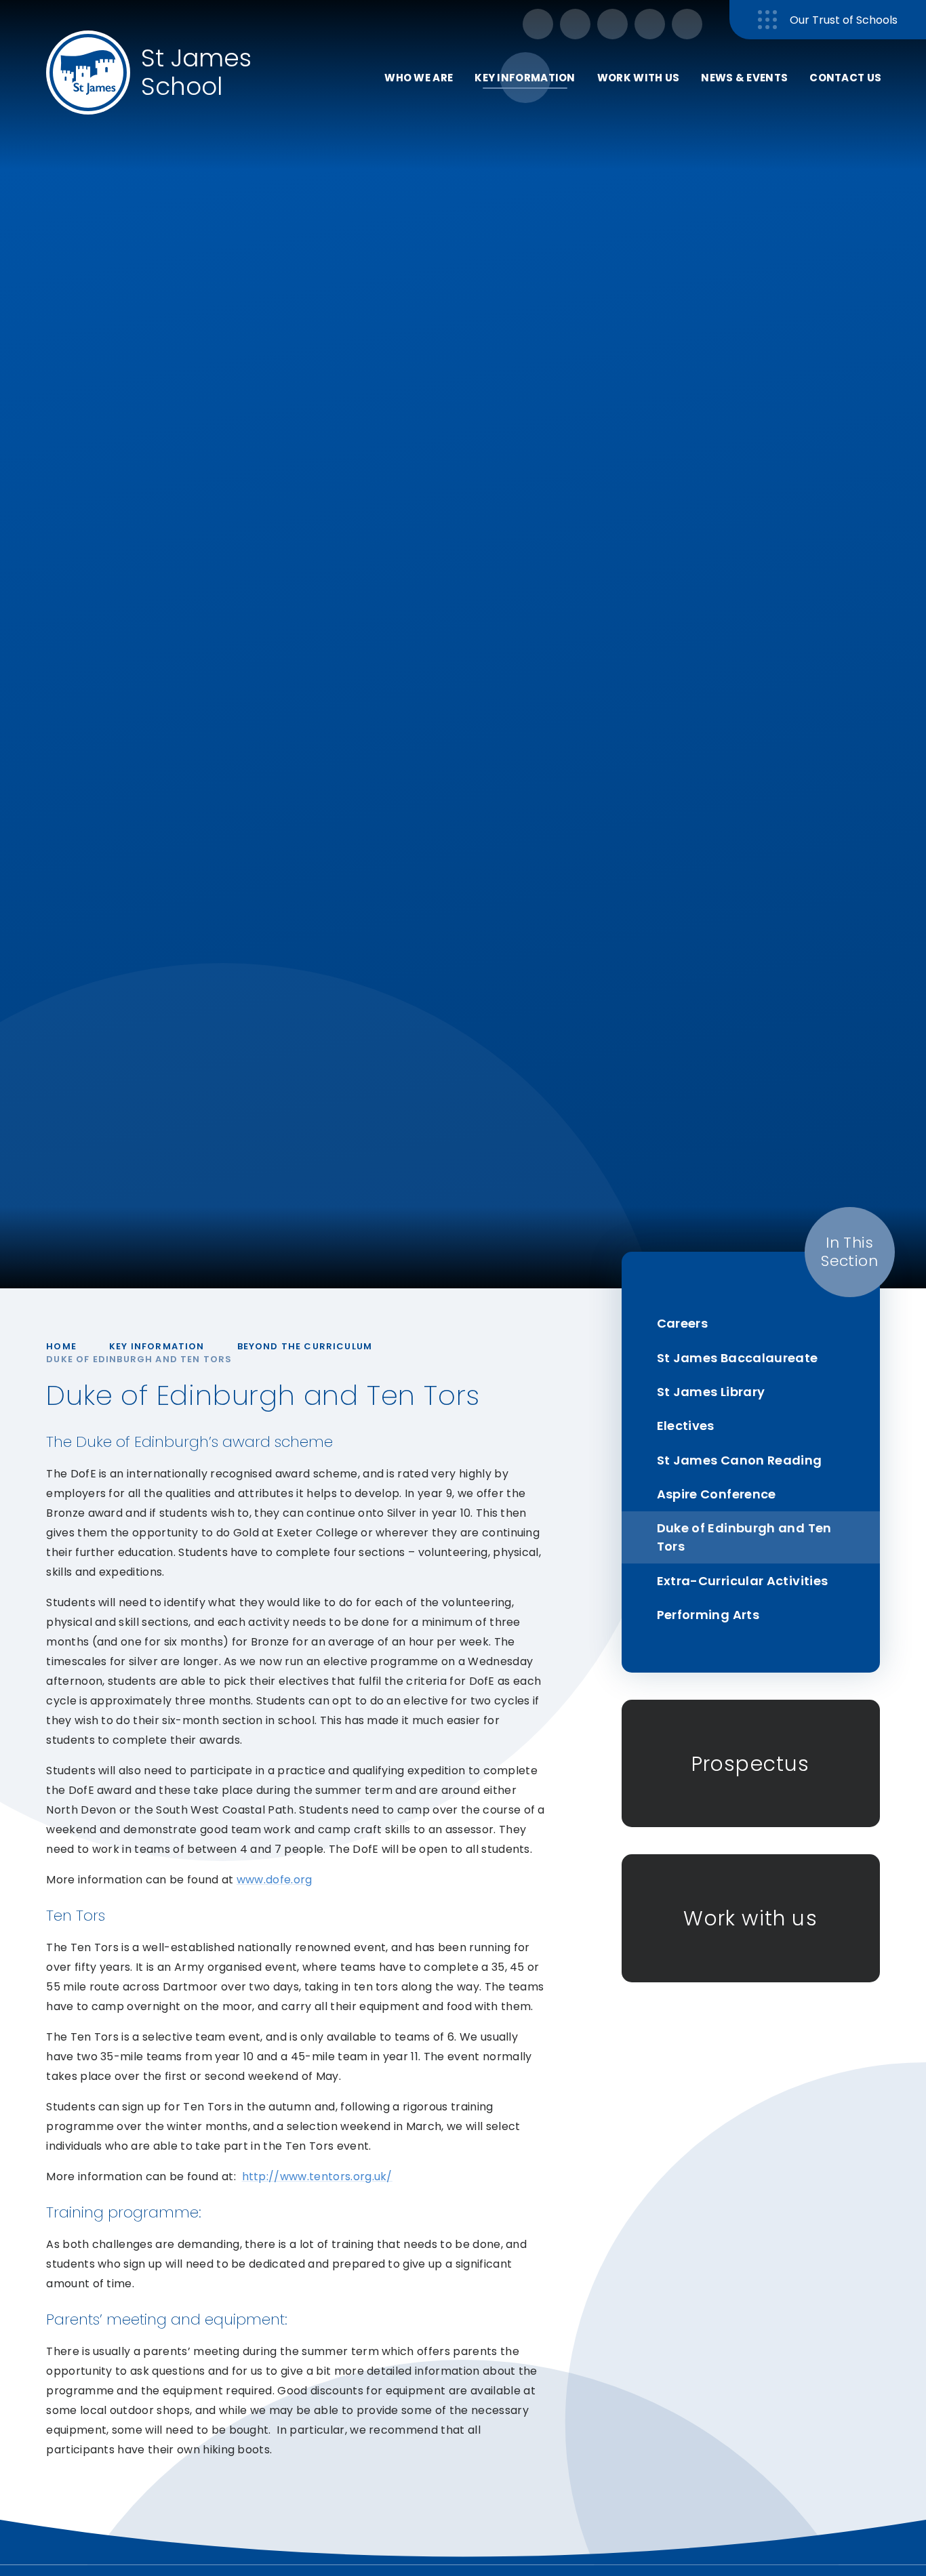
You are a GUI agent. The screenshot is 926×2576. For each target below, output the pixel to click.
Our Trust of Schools (844, 20)
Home (61, 1346)
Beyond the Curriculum (305, 1346)
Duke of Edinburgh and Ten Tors (139, 1359)
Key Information (157, 1346)
